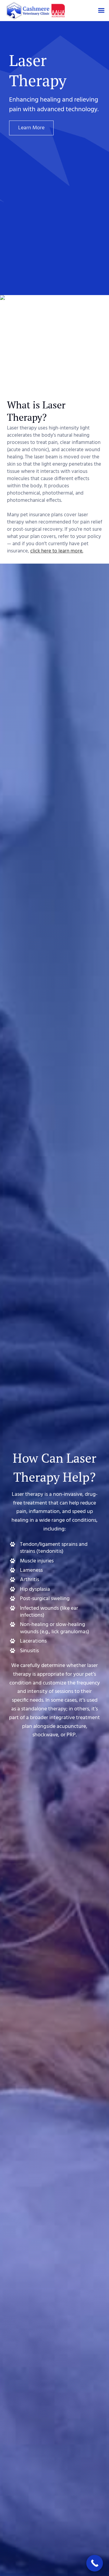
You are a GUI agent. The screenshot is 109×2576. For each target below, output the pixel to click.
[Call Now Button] (95, 2563)
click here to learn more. (57, 551)
